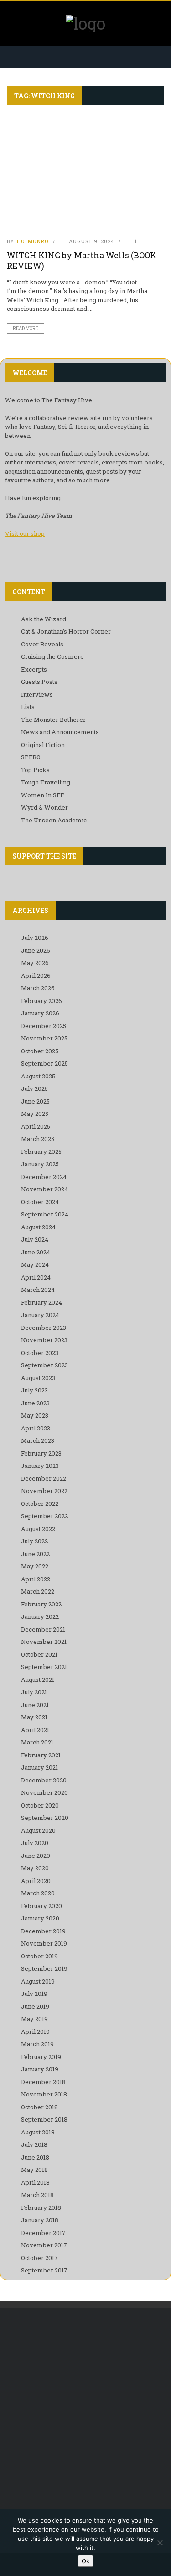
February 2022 (41, 1604)
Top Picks (35, 770)
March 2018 (37, 2195)
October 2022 (40, 1504)
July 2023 (34, 1390)
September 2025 (44, 1063)
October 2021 (39, 1654)
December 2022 (44, 1478)
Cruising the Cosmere (52, 656)
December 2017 (43, 2233)
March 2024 (38, 1290)
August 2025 (38, 1076)
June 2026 (36, 950)
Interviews (37, 694)
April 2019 (35, 2032)
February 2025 (41, 1152)
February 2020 (41, 1906)
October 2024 (40, 1202)
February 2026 (41, 1001)
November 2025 (44, 1038)
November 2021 (44, 1642)
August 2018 (38, 2132)
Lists (28, 707)
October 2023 (40, 1353)
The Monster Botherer (53, 720)
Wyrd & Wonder (44, 807)
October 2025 (40, 1051)
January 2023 (40, 1466)
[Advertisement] (85, 2412)
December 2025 (44, 1026)
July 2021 (34, 1692)
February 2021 (41, 1755)
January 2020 (40, 1918)
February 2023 (41, 1453)
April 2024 (36, 1277)
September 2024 (45, 1214)
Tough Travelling (46, 782)
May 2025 (35, 1114)
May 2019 (34, 2019)
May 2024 (35, 1264)
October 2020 (40, 1805)
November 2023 (44, 1340)
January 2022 (40, 1616)
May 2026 (35, 963)
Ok (85, 2561)
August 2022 (38, 1529)
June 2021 (35, 1705)
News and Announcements (60, 732)
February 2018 (41, 2208)
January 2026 (40, 1013)
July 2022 (34, 1541)
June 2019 (35, 2006)
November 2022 (44, 1491)
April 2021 (35, 1730)
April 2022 (36, 1579)
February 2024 (41, 1302)
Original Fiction (43, 745)
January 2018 (40, 2220)
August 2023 (38, 1378)
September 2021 (44, 1667)
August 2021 (38, 1680)
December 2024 (44, 1177)
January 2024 (40, 1315)
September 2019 (44, 1968)
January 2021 (39, 1767)
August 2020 (38, 1830)
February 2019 (41, 2057)
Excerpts (34, 669)
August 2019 (38, 1981)
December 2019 (43, 1931)
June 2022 (35, 1554)
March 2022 (38, 1591)
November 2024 (44, 1189)
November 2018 (44, 2094)
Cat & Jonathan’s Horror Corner (66, 631)
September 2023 (44, 1365)
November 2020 (44, 1792)
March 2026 (38, 988)
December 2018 (43, 2082)
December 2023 (44, 1328)
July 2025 (34, 1088)
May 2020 (35, 1868)
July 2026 (35, 938)
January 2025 (40, 1164)
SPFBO (31, 757)
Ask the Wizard (44, 619)
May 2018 (34, 2170)
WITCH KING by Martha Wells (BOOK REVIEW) (82, 260)
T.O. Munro (32, 241)
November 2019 (44, 1943)
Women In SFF (42, 795)
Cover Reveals (42, 644)
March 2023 (38, 1440)
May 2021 (34, 1717)
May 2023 (35, 1415)
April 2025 (36, 1126)
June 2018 (35, 2157)
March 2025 (38, 1139)
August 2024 (38, 1227)
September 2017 (44, 2270)
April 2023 (36, 1428)
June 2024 (36, 1252)
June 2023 (35, 1403)
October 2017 (39, 2258)
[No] (160, 2543)
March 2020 (38, 1893)
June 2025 (35, 1101)
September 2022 (44, 1516)
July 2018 (34, 2144)
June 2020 (36, 1856)
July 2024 (35, 1239)
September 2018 (44, 2119)
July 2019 (34, 1994)
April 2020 (36, 1881)
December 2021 (43, 1629)
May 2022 (35, 1566)
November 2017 (44, 2245)
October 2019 (39, 1956)
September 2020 (45, 1818)
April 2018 (35, 2182)
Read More (26, 328)
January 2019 (40, 2069)
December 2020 (44, 1780)
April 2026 (36, 976)
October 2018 (39, 2107)
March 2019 (37, 2044)
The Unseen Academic (54, 820)
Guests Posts (39, 682)
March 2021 (37, 1742)
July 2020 (35, 1843)
